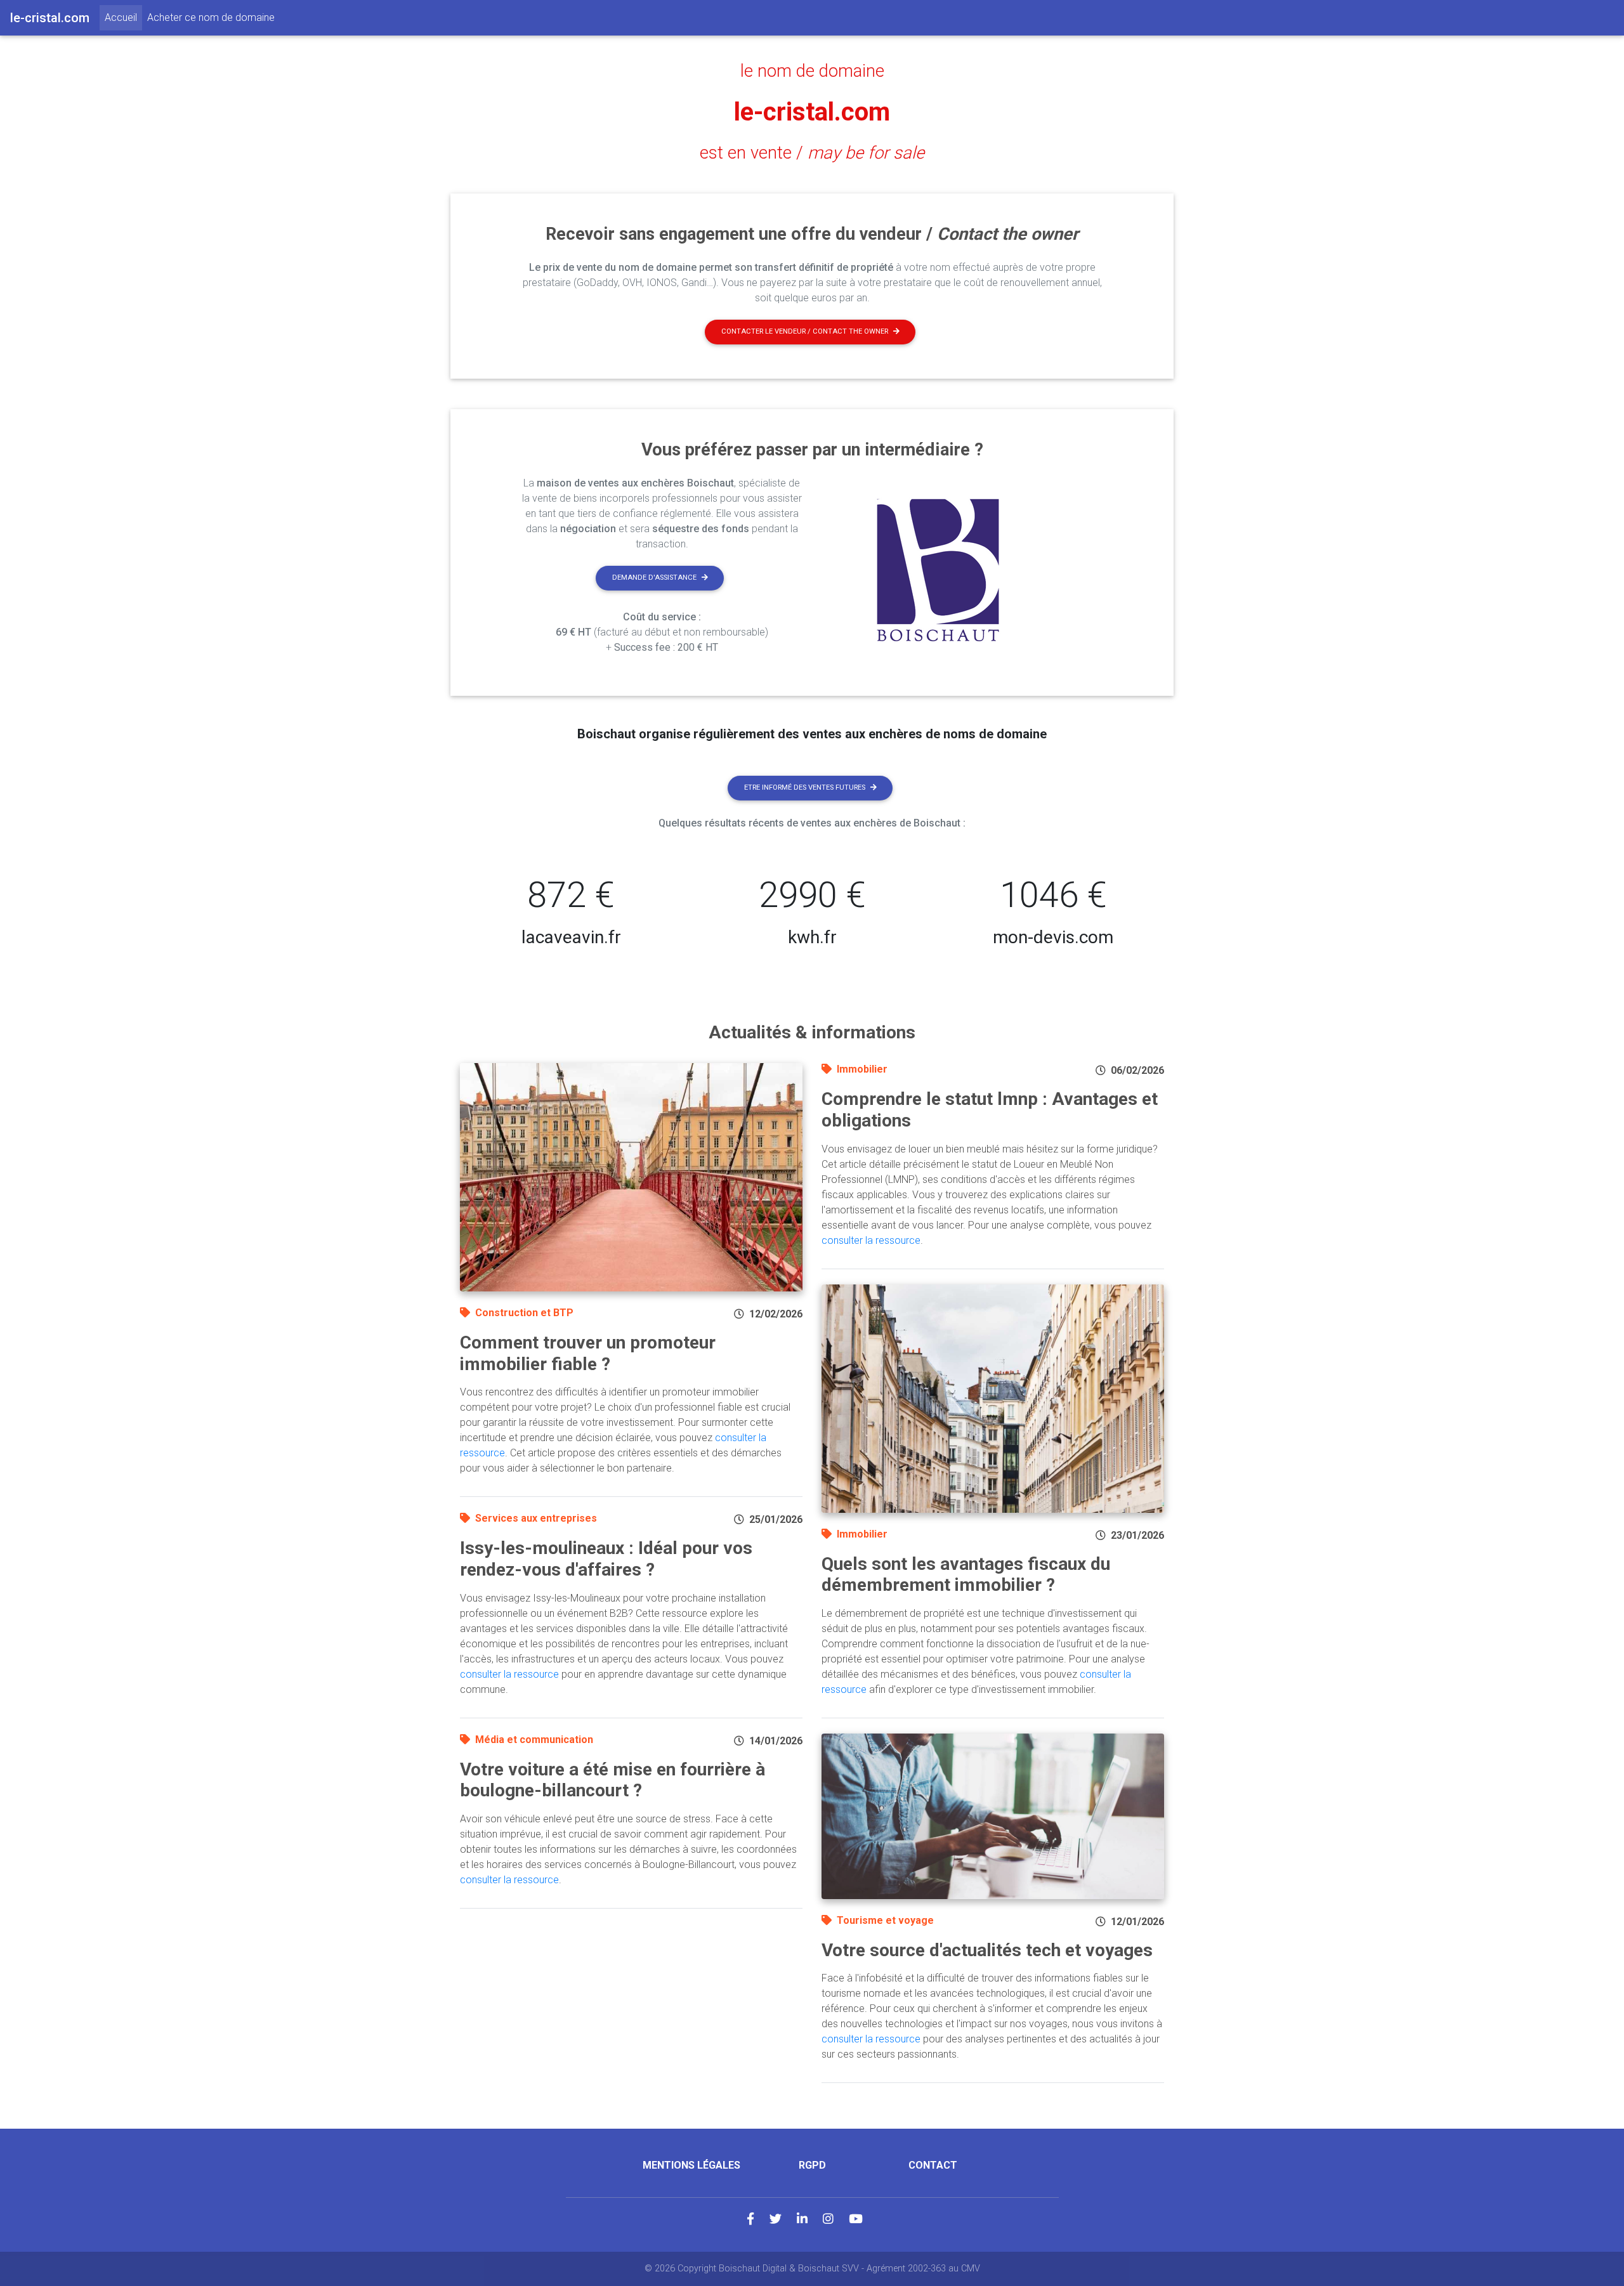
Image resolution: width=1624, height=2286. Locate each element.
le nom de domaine (812, 71)
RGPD (812, 2165)
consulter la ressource (509, 1674)
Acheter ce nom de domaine (211, 17)
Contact (933, 2165)
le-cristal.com (812, 112)
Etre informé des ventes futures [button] (805, 787)
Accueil (123, 17)
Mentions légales (691, 2165)
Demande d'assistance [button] (654, 578)
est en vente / (812, 153)
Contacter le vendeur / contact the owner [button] (805, 331)
